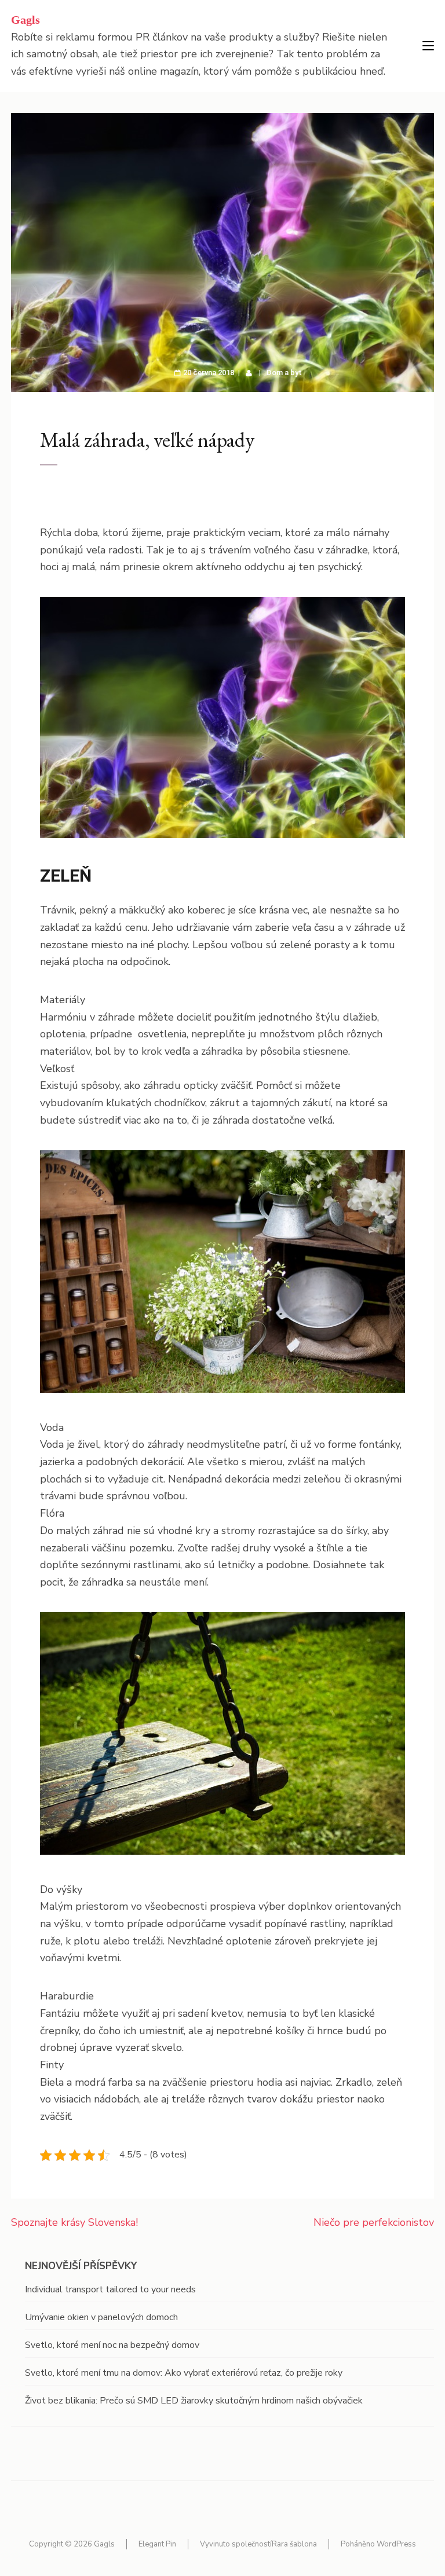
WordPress (396, 2544)
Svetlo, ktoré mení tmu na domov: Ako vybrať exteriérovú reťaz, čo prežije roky (184, 2373)
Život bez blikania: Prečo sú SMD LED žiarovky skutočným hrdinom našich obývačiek (194, 2401)
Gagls (25, 20)
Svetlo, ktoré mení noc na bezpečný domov (112, 2345)
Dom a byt (284, 373)
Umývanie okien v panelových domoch (101, 2317)
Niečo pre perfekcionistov (374, 2222)
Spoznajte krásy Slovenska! (74, 2222)
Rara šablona (294, 2544)
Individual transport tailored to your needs (110, 2289)
